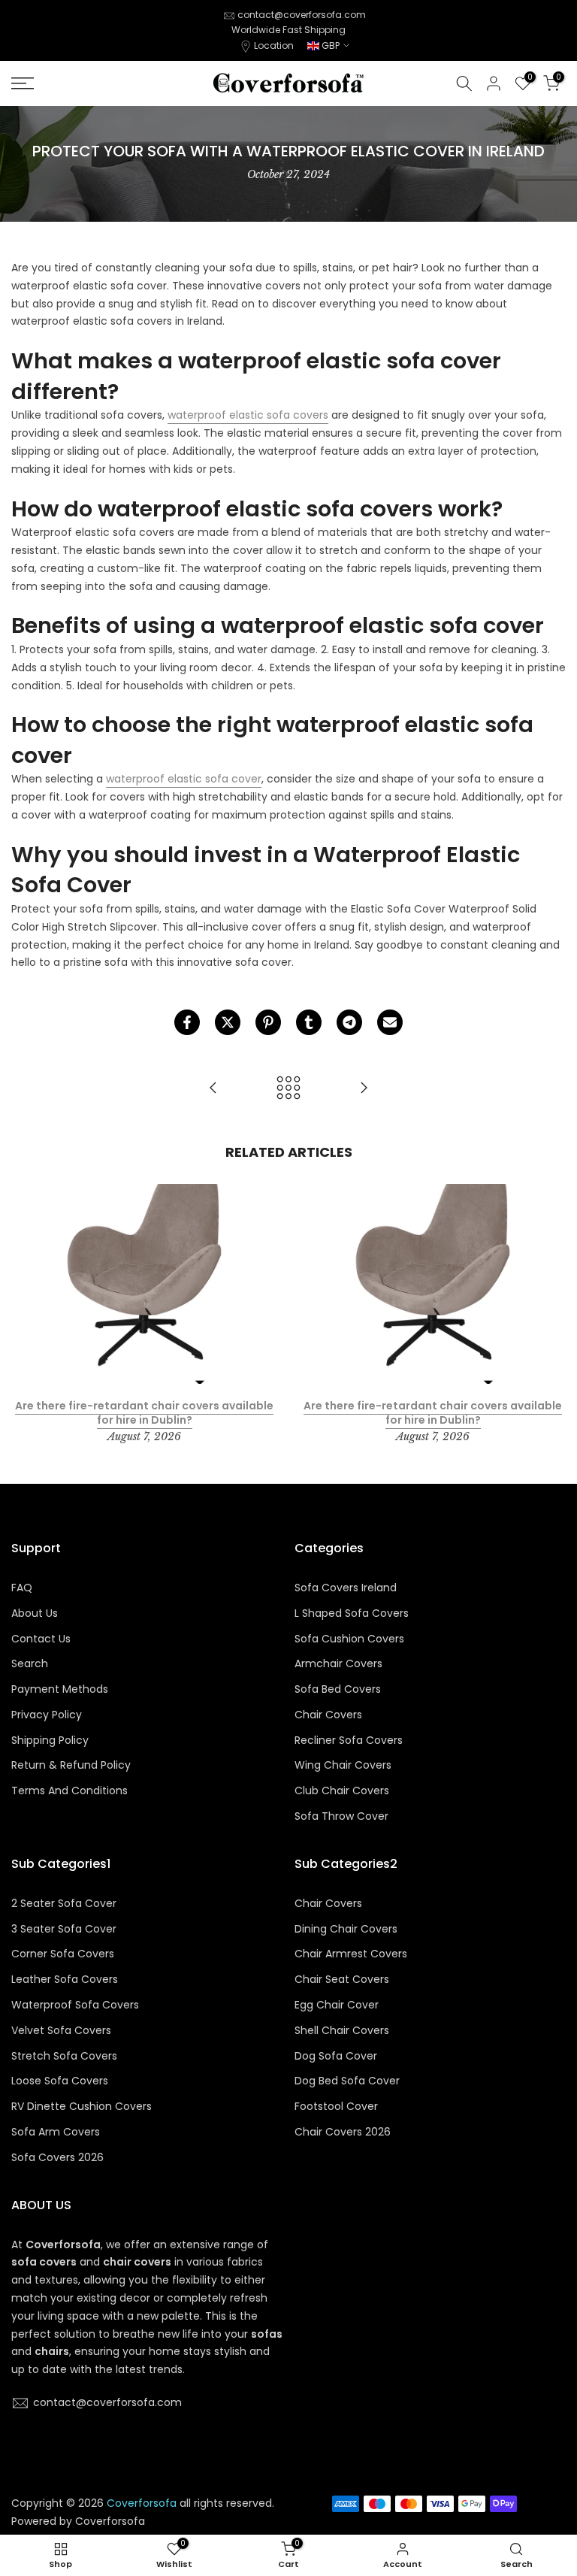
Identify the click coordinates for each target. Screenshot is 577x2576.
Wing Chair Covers (343, 1765)
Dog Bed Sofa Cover (347, 2081)
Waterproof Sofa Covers (75, 2005)
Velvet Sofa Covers (61, 2031)
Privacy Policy (47, 1715)
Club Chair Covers (342, 1791)
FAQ (22, 1588)
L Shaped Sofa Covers (352, 1613)
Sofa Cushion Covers (349, 1639)
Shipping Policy (50, 1741)
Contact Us (41, 1639)
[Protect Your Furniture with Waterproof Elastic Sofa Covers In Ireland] (364, 1089)
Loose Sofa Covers (60, 2081)
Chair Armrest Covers (351, 1954)
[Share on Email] (390, 1022)
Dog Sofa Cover (336, 2056)
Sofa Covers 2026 (57, 2158)
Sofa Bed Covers (338, 1689)
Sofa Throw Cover (341, 1816)
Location (274, 45)
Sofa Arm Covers (56, 2132)
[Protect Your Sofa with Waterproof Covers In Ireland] (213, 1089)
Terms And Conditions (69, 1791)
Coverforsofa (110, 2522)
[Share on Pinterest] (268, 1022)
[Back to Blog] (288, 1089)
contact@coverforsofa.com (302, 15)
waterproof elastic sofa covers (248, 415)
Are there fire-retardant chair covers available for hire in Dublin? (144, 1413)
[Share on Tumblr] (309, 1022)
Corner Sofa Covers (63, 1954)
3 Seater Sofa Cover (64, 1929)
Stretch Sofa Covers (64, 2056)
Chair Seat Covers (342, 1980)
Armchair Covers (338, 1664)
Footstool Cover (336, 2107)
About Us (35, 1613)
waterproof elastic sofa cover (184, 779)
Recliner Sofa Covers (349, 1741)
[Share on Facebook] (187, 1022)
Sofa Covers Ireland (346, 1588)
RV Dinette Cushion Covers (82, 2107)
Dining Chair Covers (346, 1929)
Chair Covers (328, 1715)
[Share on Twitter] (228, 1022)
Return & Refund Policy (71, 1765)
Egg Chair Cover (337, 2005)
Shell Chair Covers (342, 2031)
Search (30, 1664)
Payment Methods (60, 1689)
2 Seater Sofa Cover (64, 1904)
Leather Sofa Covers (65, 1980)
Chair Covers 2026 (343, 2132)
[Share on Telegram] (349, 1022)
